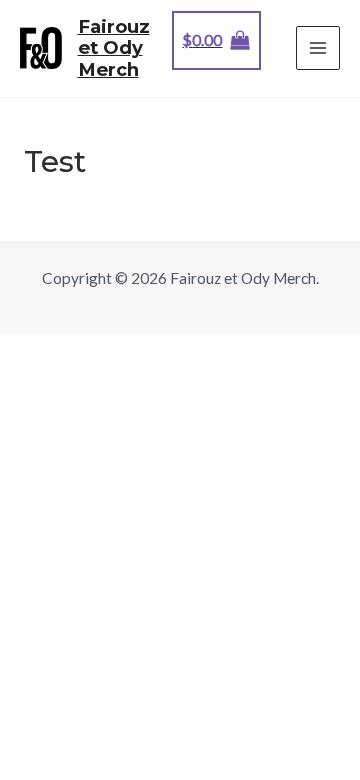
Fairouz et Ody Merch (114, 48)
